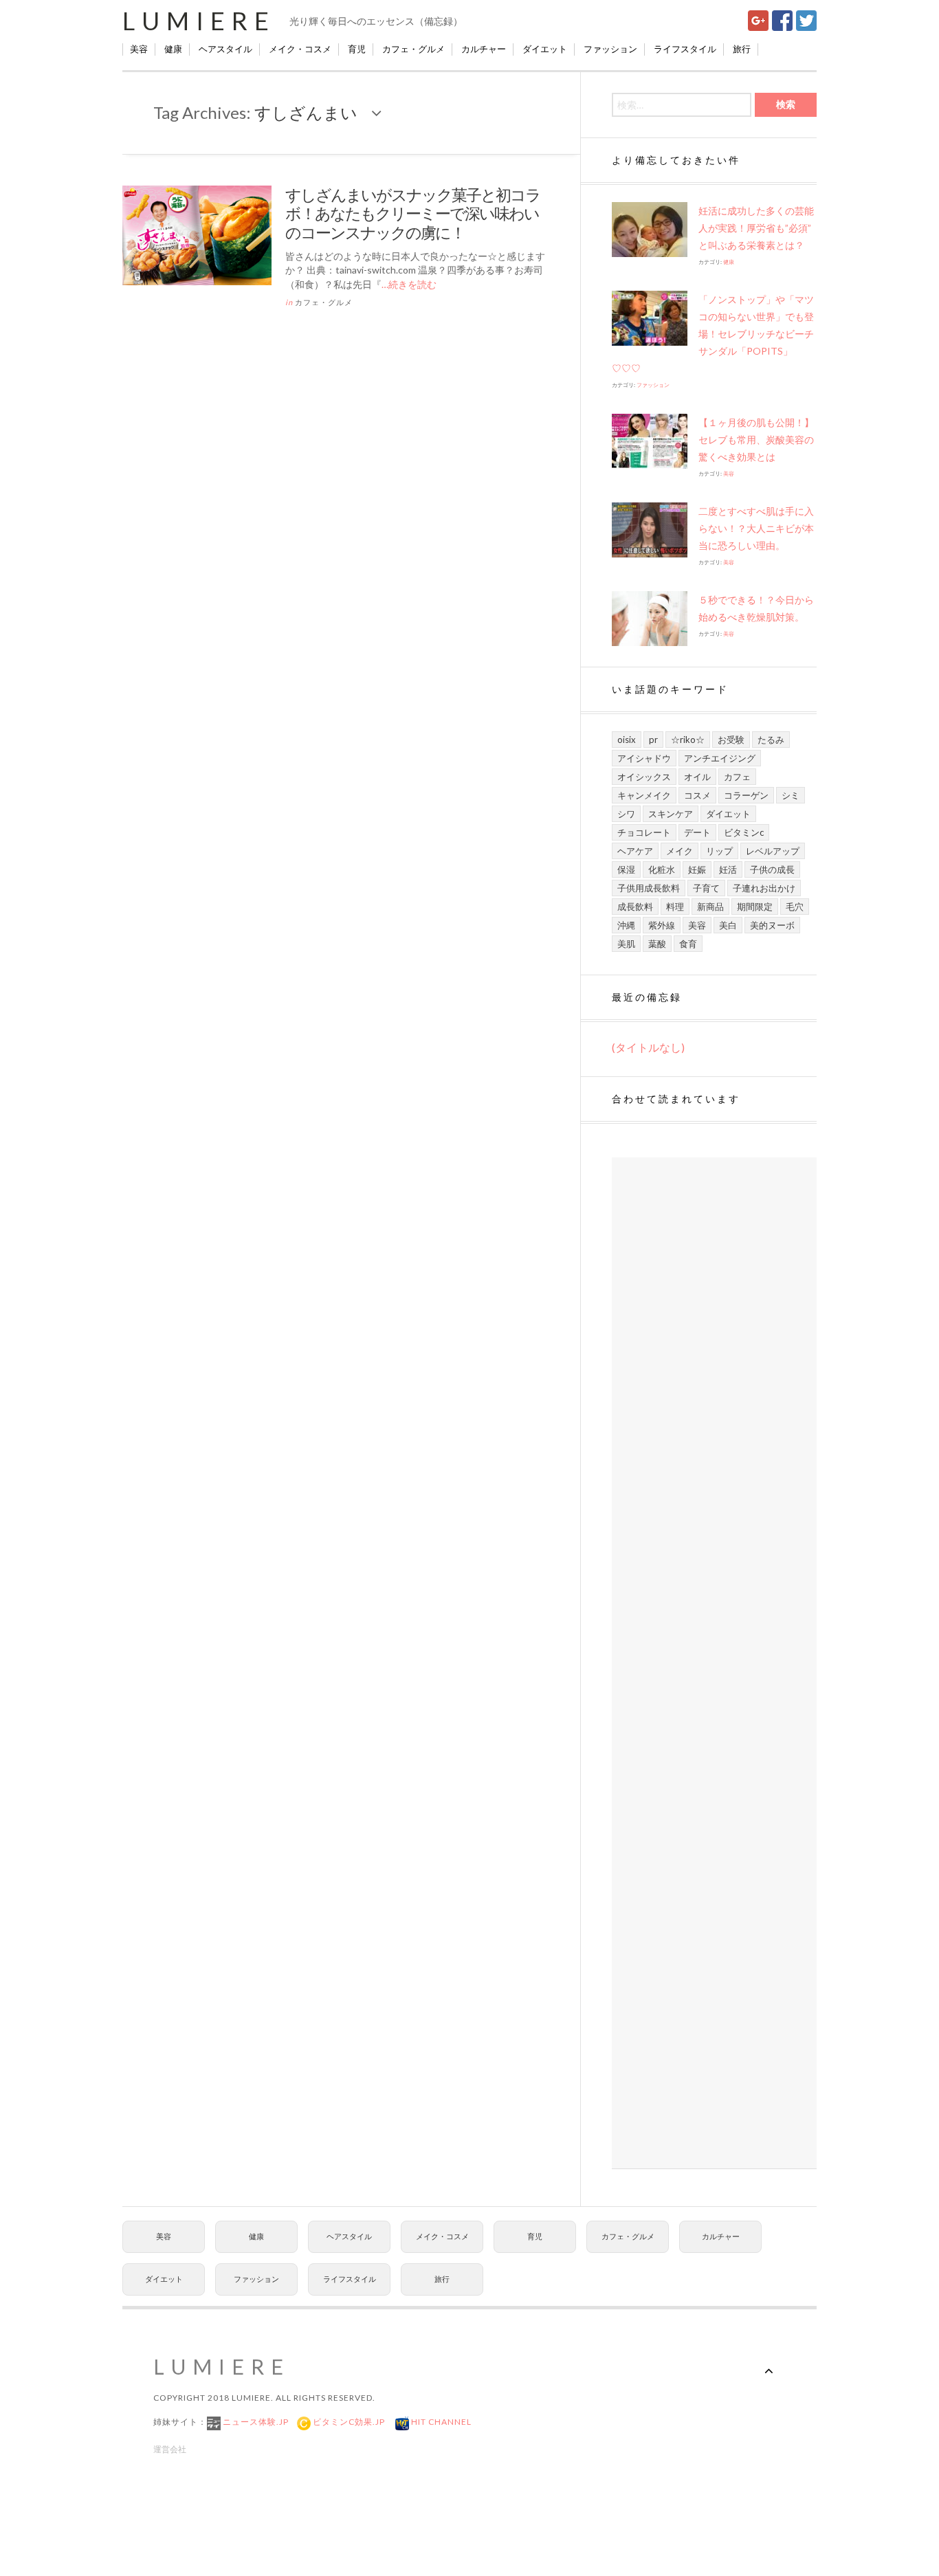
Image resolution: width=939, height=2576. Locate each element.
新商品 (710, 907)
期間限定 (755, 907)
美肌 (626, 944)
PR (653, 740)
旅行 (742, 49)
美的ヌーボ (772, 925)
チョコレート (644, 832)
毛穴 (795, 907)
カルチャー (484, 49)
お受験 (731, 740)
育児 (357, 49)
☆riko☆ (688, 740)
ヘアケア (635, 851)
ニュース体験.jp (255, 2422)
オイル (697, 777)
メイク (680, 851)
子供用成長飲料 (649, 888)
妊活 (728, 869)
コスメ (697, 795)
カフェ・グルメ (413, 49)
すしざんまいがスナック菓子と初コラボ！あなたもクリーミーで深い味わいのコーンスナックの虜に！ (413, 213)
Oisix (627, 740)
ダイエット (545, 49)
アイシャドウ (644, 758)
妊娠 (697, 869)
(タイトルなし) (648, 1047)
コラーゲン (746, 795)
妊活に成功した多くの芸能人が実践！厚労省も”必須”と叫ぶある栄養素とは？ (756, 228)
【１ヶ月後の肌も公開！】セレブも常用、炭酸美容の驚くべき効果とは (756, 440)
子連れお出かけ (764, 888)
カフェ (737, 777)
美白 (728, 925)
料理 (675, 907)
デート (697, 832)
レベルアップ (773, 851)
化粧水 (662, 869)
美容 (139, 49)
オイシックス (644, 777)
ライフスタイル (685, 49)
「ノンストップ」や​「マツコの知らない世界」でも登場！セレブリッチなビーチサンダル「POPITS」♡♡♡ (713, 334)
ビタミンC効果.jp (348, 2422)
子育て (706, 888)
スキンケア (671, 814)
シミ (791, 795)
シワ (626, 814)
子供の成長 (772, 869)
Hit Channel (440, 2422)
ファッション (610, 49)
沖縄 (626, 925)
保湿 (626, 869)
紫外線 (662, 925)
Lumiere (199, 21)
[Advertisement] (714, 1663)
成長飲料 (635, 907)
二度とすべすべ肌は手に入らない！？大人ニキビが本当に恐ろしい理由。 (756, 528)
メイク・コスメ (300, 49)
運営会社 (170, 2449)
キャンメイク (644, 795)
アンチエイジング (720, 758)
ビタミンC (744, 832)
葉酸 (657, 944)
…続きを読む (409, 284)
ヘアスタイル (225, 49)
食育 (688, 944)
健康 (173, 49)
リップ (719, 851)
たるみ (771, 740)
